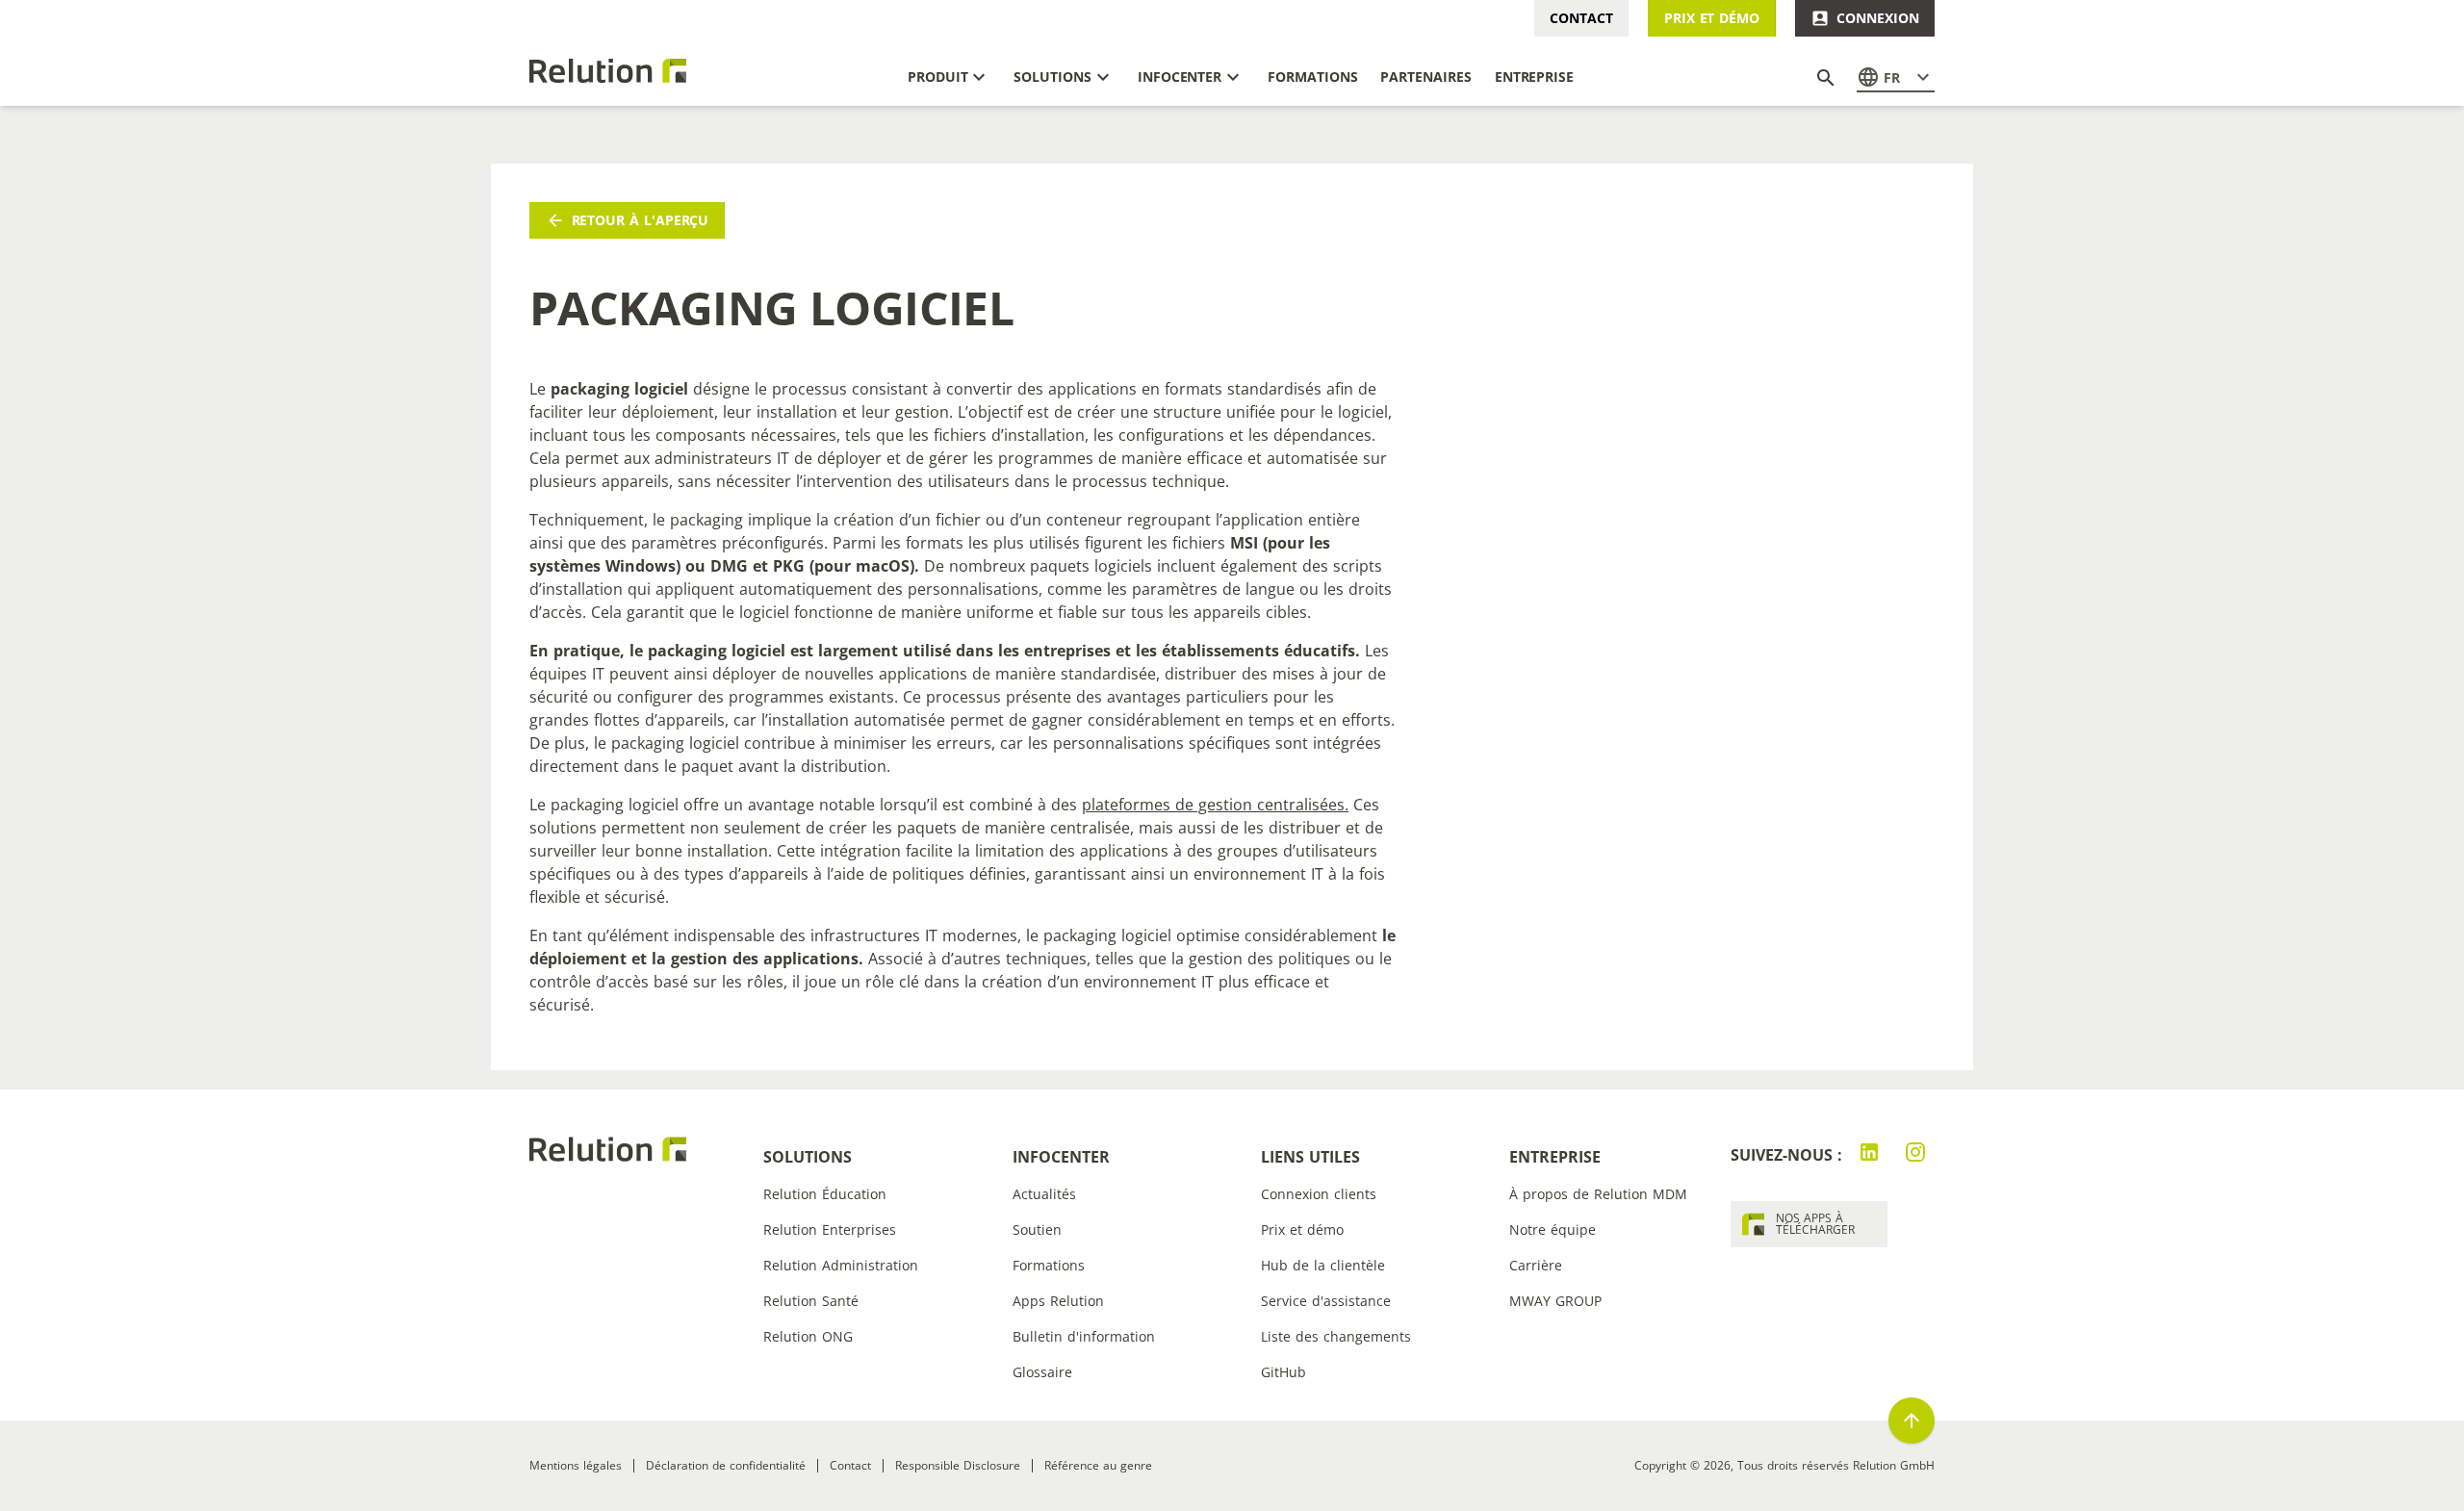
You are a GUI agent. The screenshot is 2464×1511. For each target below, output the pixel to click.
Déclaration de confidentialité (726, 1465)
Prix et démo (1712, 18)
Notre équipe (1553, 1229)
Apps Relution (1058, 1301)
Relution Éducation (825, 1194)
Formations (1049, 1265)
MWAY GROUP (1555, 1301)
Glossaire (1042, 1372)
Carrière (1536, 1265)
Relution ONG (808, 1336)
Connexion (1877, 18)
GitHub (1283, 1372)
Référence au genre (1098, 1465)
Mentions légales (576, 1465)
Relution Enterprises (830, 1229)
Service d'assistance (1326, 1301)
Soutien (1037, 1229)
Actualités (1044, 1194)
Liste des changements (1336, 1336)
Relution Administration (841, 1265)
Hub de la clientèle (1323, 1265)
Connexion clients (1319, 1194)
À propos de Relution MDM (1598, 1194)
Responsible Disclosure (958, 1465)
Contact (1581, 18)
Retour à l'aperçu (641, 220)
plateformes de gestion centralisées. (1215, 805)
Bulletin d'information (1084, 1336)
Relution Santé (811, 1301)
